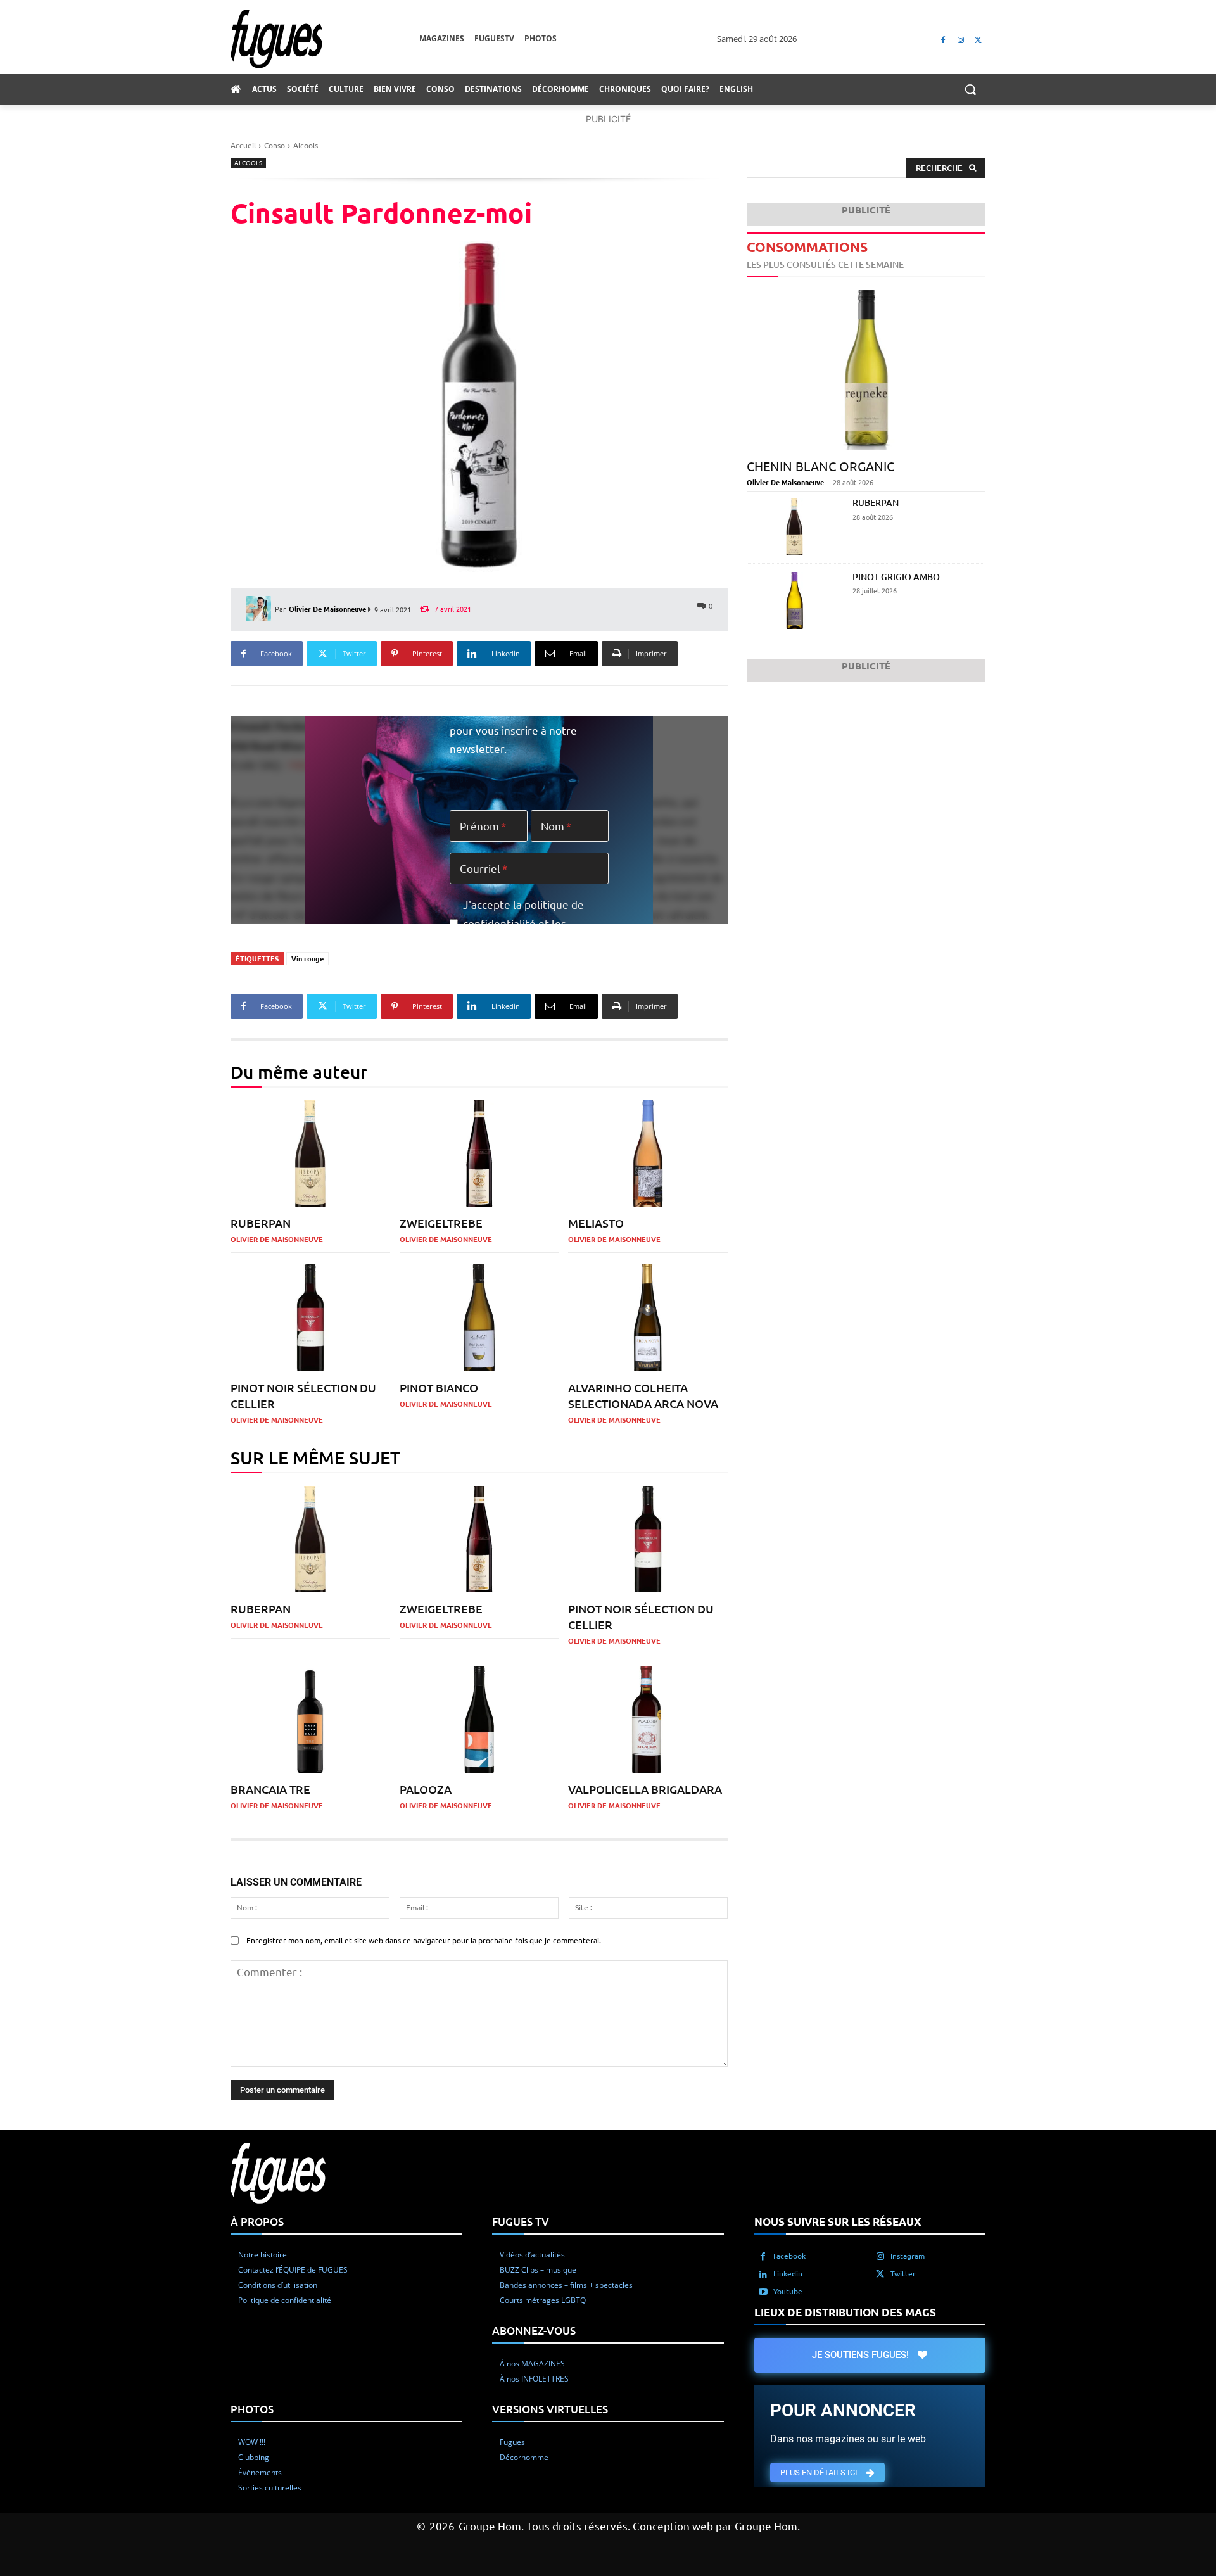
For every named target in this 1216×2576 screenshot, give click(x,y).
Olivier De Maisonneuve (327, 609)
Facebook (789, 2256)
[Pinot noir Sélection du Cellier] (310, 1318)
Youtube (788, 2291)
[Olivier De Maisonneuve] (260, 609)
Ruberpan (261, 1223)
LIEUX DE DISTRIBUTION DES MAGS (845, 2312)
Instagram (908, 2256)
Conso (275, 145)
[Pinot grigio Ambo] (795, 601)
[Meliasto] (648, 1154)
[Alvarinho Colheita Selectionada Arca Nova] (648, 1318)
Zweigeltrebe (441, 1223)
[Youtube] (763, 2292)
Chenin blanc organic (820, 466)
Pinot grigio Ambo (896, 577)
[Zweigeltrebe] (479, 1154)
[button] (970, 89)
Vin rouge (307, 958)
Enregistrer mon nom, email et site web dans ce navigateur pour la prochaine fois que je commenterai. (424, 1940)
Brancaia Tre (270, 1789)
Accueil (243, 145)
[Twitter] (978, 39)
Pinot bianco (439, 1387)
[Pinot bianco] (479, 1318)
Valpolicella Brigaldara (645, 1789)
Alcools (306, 145)
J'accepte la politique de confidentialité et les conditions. (523, 923)
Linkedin (788, 2273)
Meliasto (596, 1223)
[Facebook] (943, 39)
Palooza (426, 1789)
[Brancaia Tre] (310, 1719)
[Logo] (325, 39)
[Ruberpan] (310, 1154)
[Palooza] (479, 1719)
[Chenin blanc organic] (866, 370)
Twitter (903, 2273)
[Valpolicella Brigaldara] (648, 1719)
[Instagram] (960, 39)
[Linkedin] (763, 2274)
